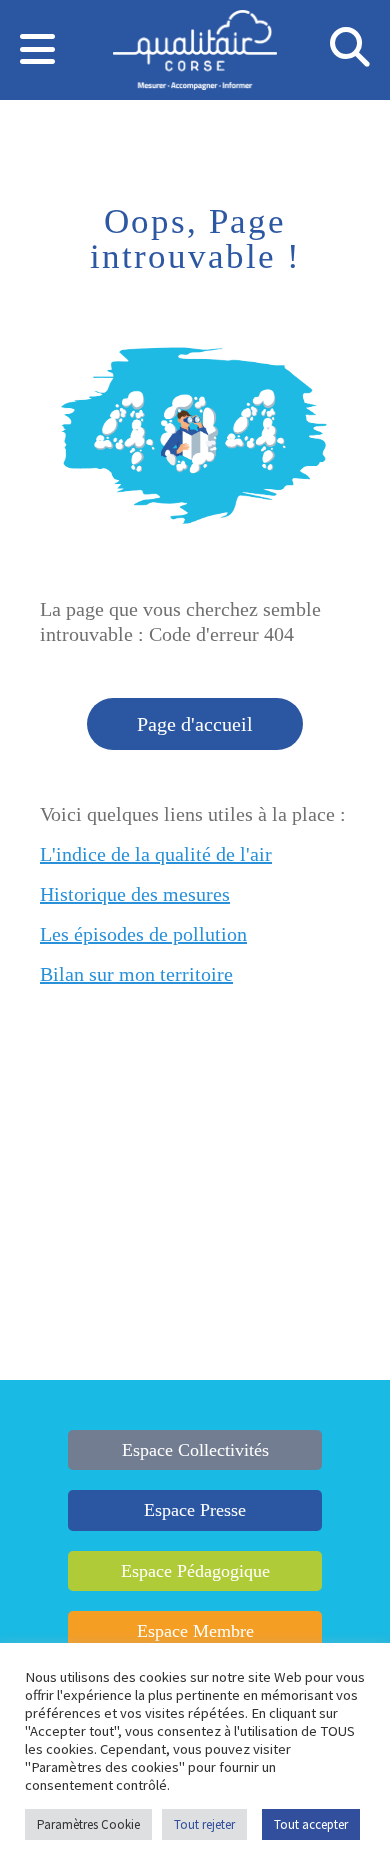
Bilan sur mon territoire (136, 974)
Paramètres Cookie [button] (88, 1824)
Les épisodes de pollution (143, 934)
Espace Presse (195, 1510)
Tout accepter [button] (311, 1824)
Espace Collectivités (195, 1450)
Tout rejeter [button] (204, 1824)
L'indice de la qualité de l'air (156, 854)
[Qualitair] (194, 53)
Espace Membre (195, 1631)
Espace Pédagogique (195, 1571)
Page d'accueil (195, 724)
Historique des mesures (135, 894)
